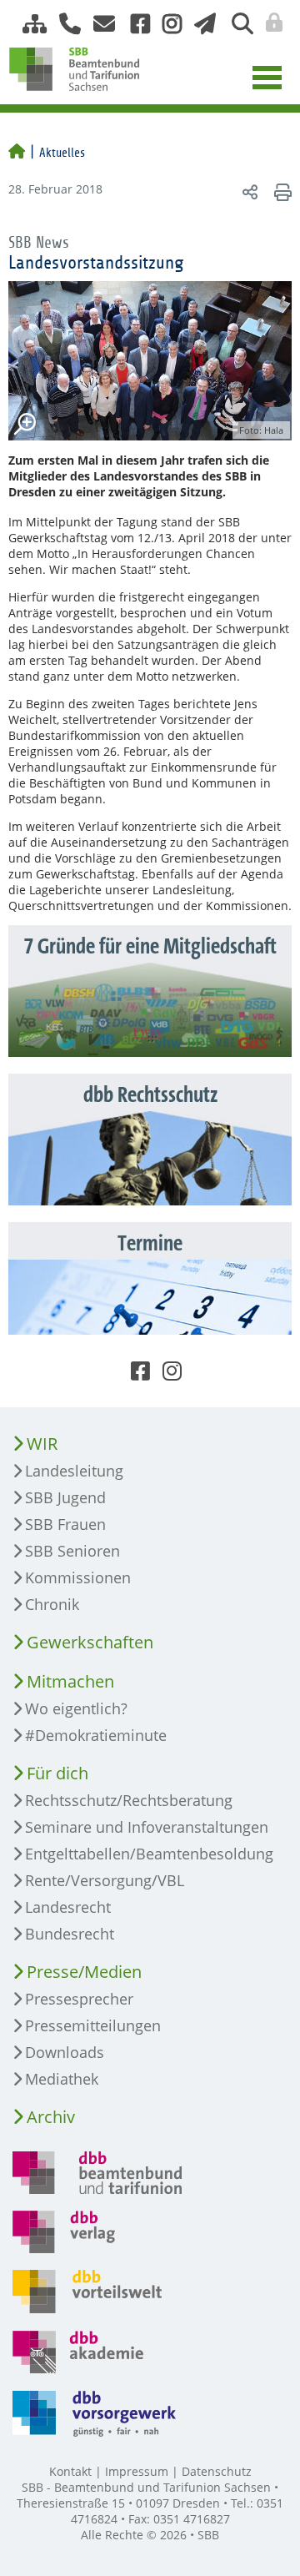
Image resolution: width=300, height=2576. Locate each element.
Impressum (137, 2471)
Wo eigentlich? (76, 1708)
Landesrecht (68, 1907)
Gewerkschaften (90, 1642)
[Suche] (236, 24)
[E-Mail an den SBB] (100, 24)
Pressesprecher (79, 1999)
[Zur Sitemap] (28, 24)
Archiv (51, 2117)
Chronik (52, 1604)
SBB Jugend (65, 1497)
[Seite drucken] (280, 191)
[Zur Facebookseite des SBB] (134, 24)
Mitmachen (70, 1681)
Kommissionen (78, 1577)
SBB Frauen (65, 1524)
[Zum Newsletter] (200, 24)
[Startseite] (17, 153)
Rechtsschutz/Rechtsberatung (129, 1800)
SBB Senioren (72, 1551)
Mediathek (62, 2079)
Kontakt (70, 2471)
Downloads (65, 2052)
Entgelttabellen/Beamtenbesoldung (149, 1854)
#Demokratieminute (96, 1735)
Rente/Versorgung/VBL (105, 1880)
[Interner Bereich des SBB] (270, 23)
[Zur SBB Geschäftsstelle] (64, 24)
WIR (42, 1444)
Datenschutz (217, 2471)
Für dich (57, 1773)
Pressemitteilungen (93, 2025)
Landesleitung (74, 1471)
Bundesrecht (70, 1934)
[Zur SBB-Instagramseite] (166, 24)
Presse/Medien (84, 1972)
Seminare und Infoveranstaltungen (147, 1827)
